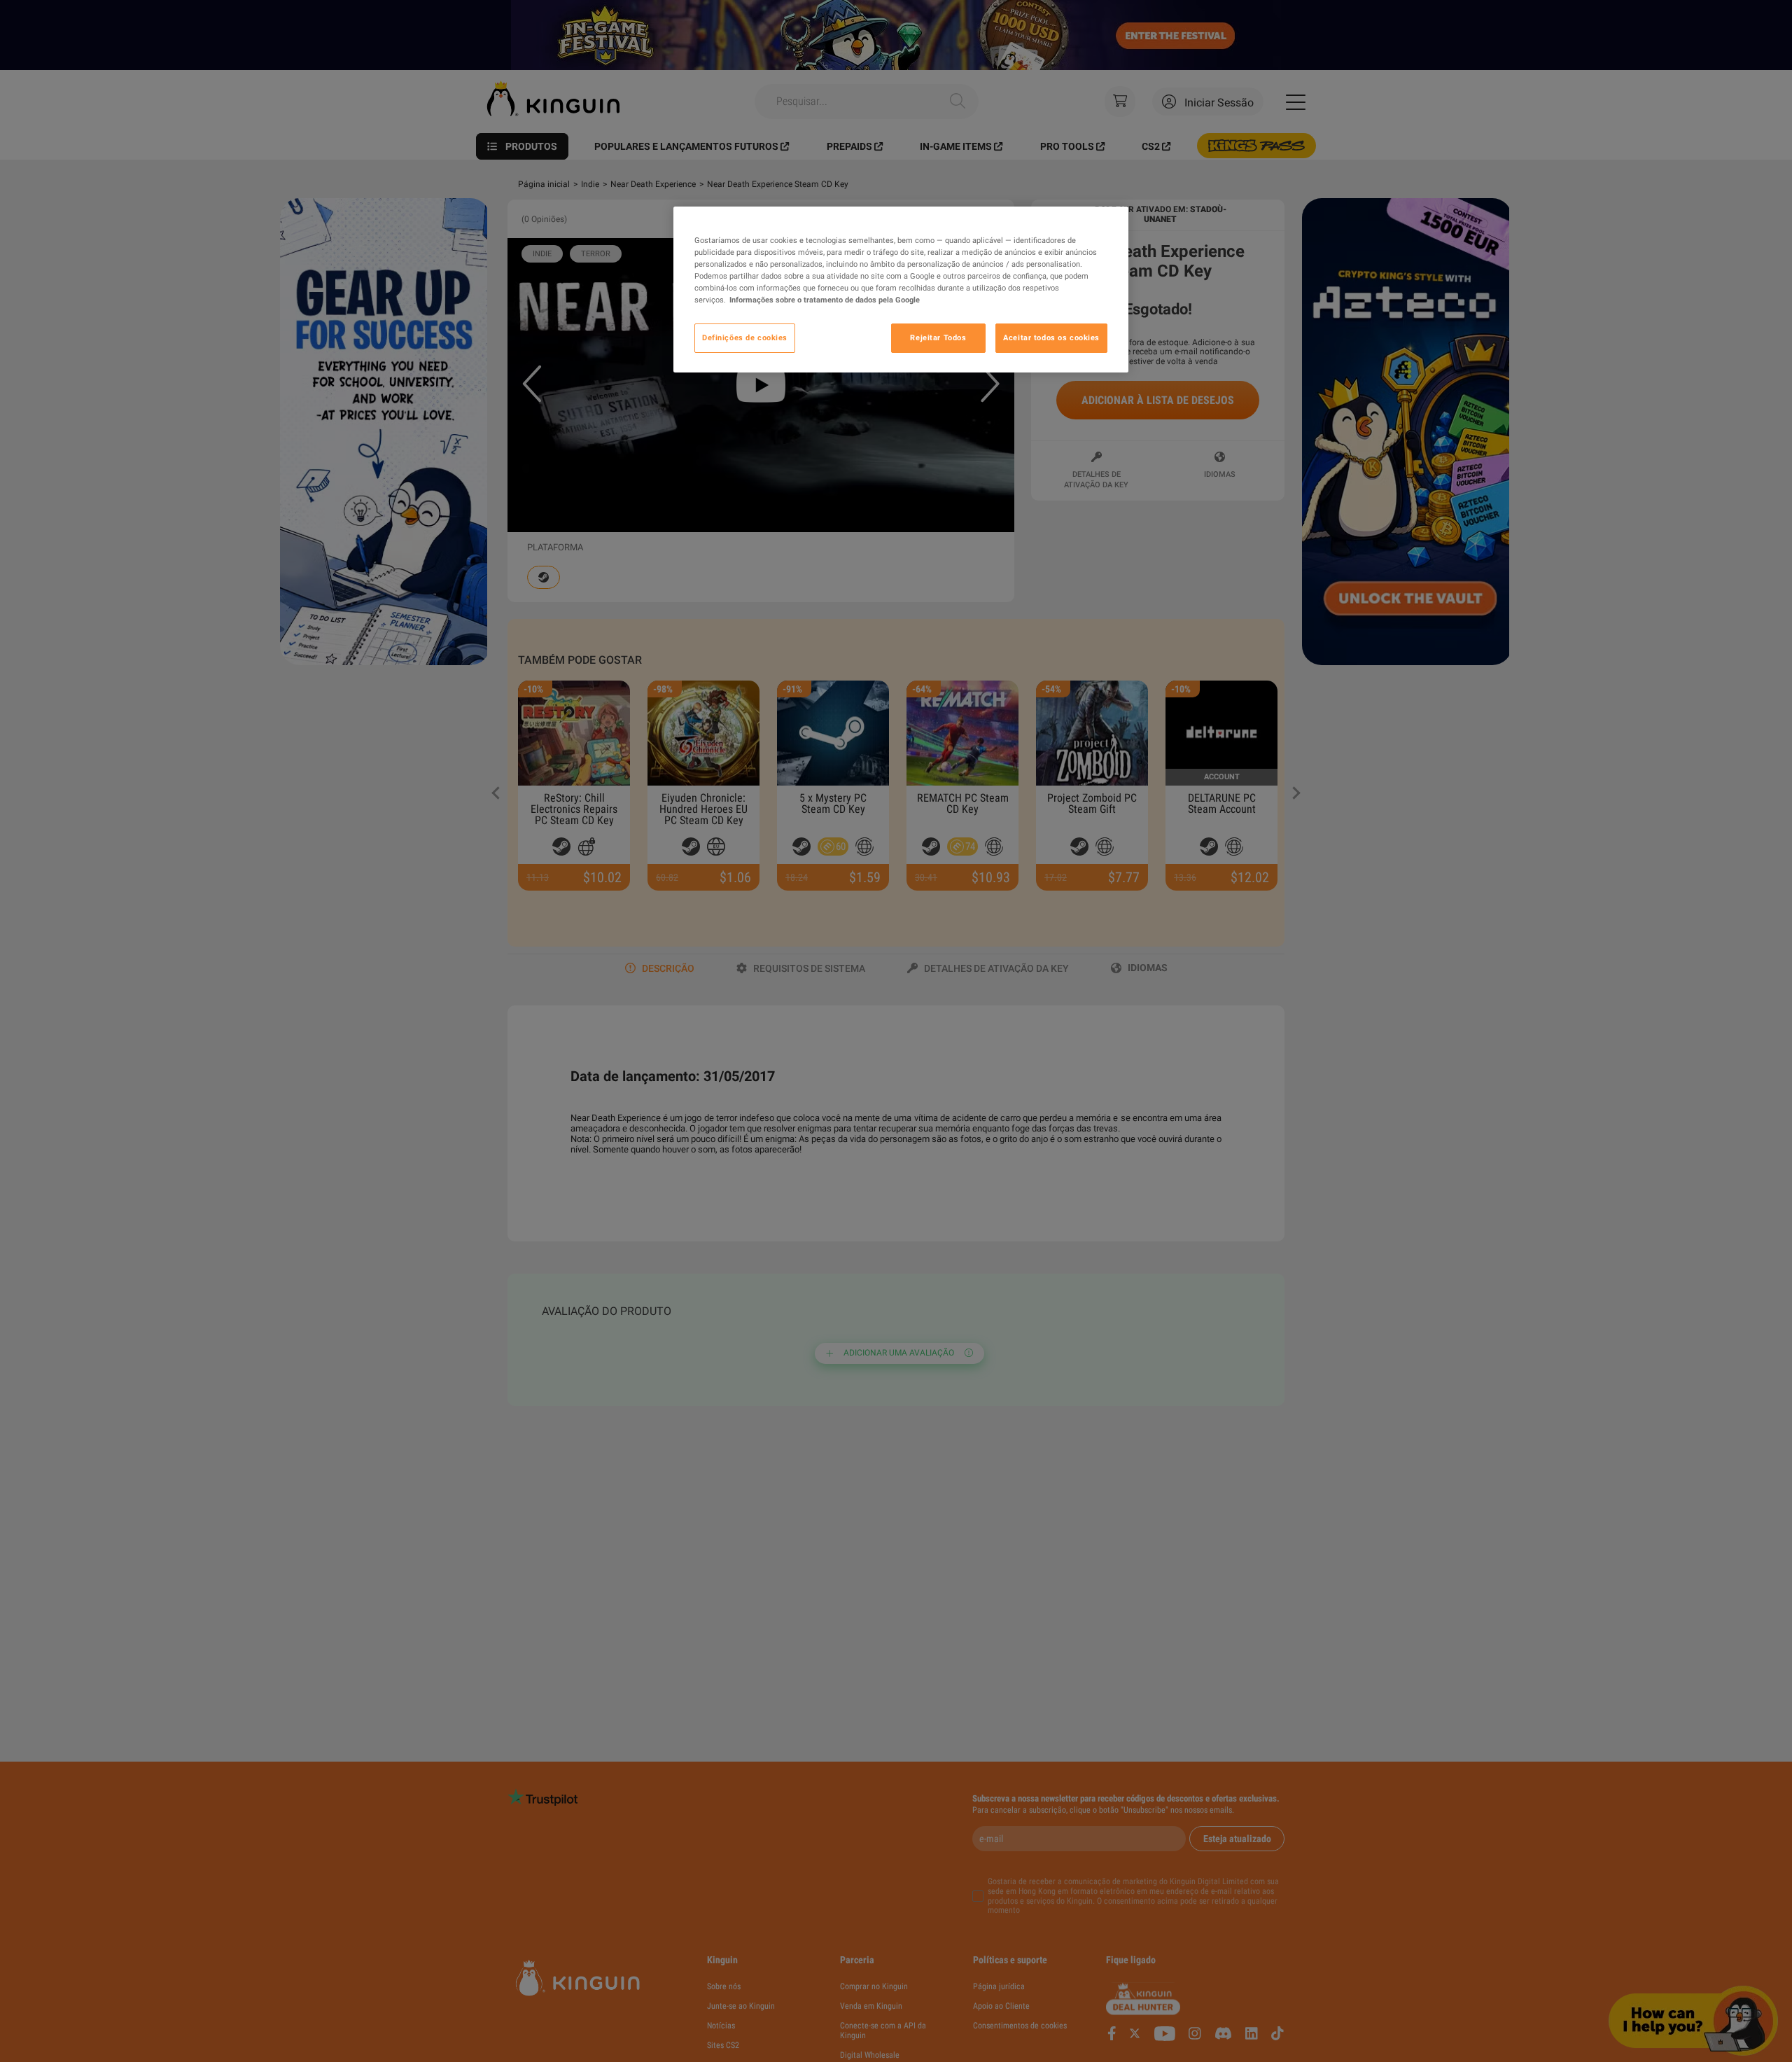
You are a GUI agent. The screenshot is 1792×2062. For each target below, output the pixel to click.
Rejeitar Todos (938, 337)
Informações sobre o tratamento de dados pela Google (825, 300)
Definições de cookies (745, 337)
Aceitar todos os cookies (1051, 337)
